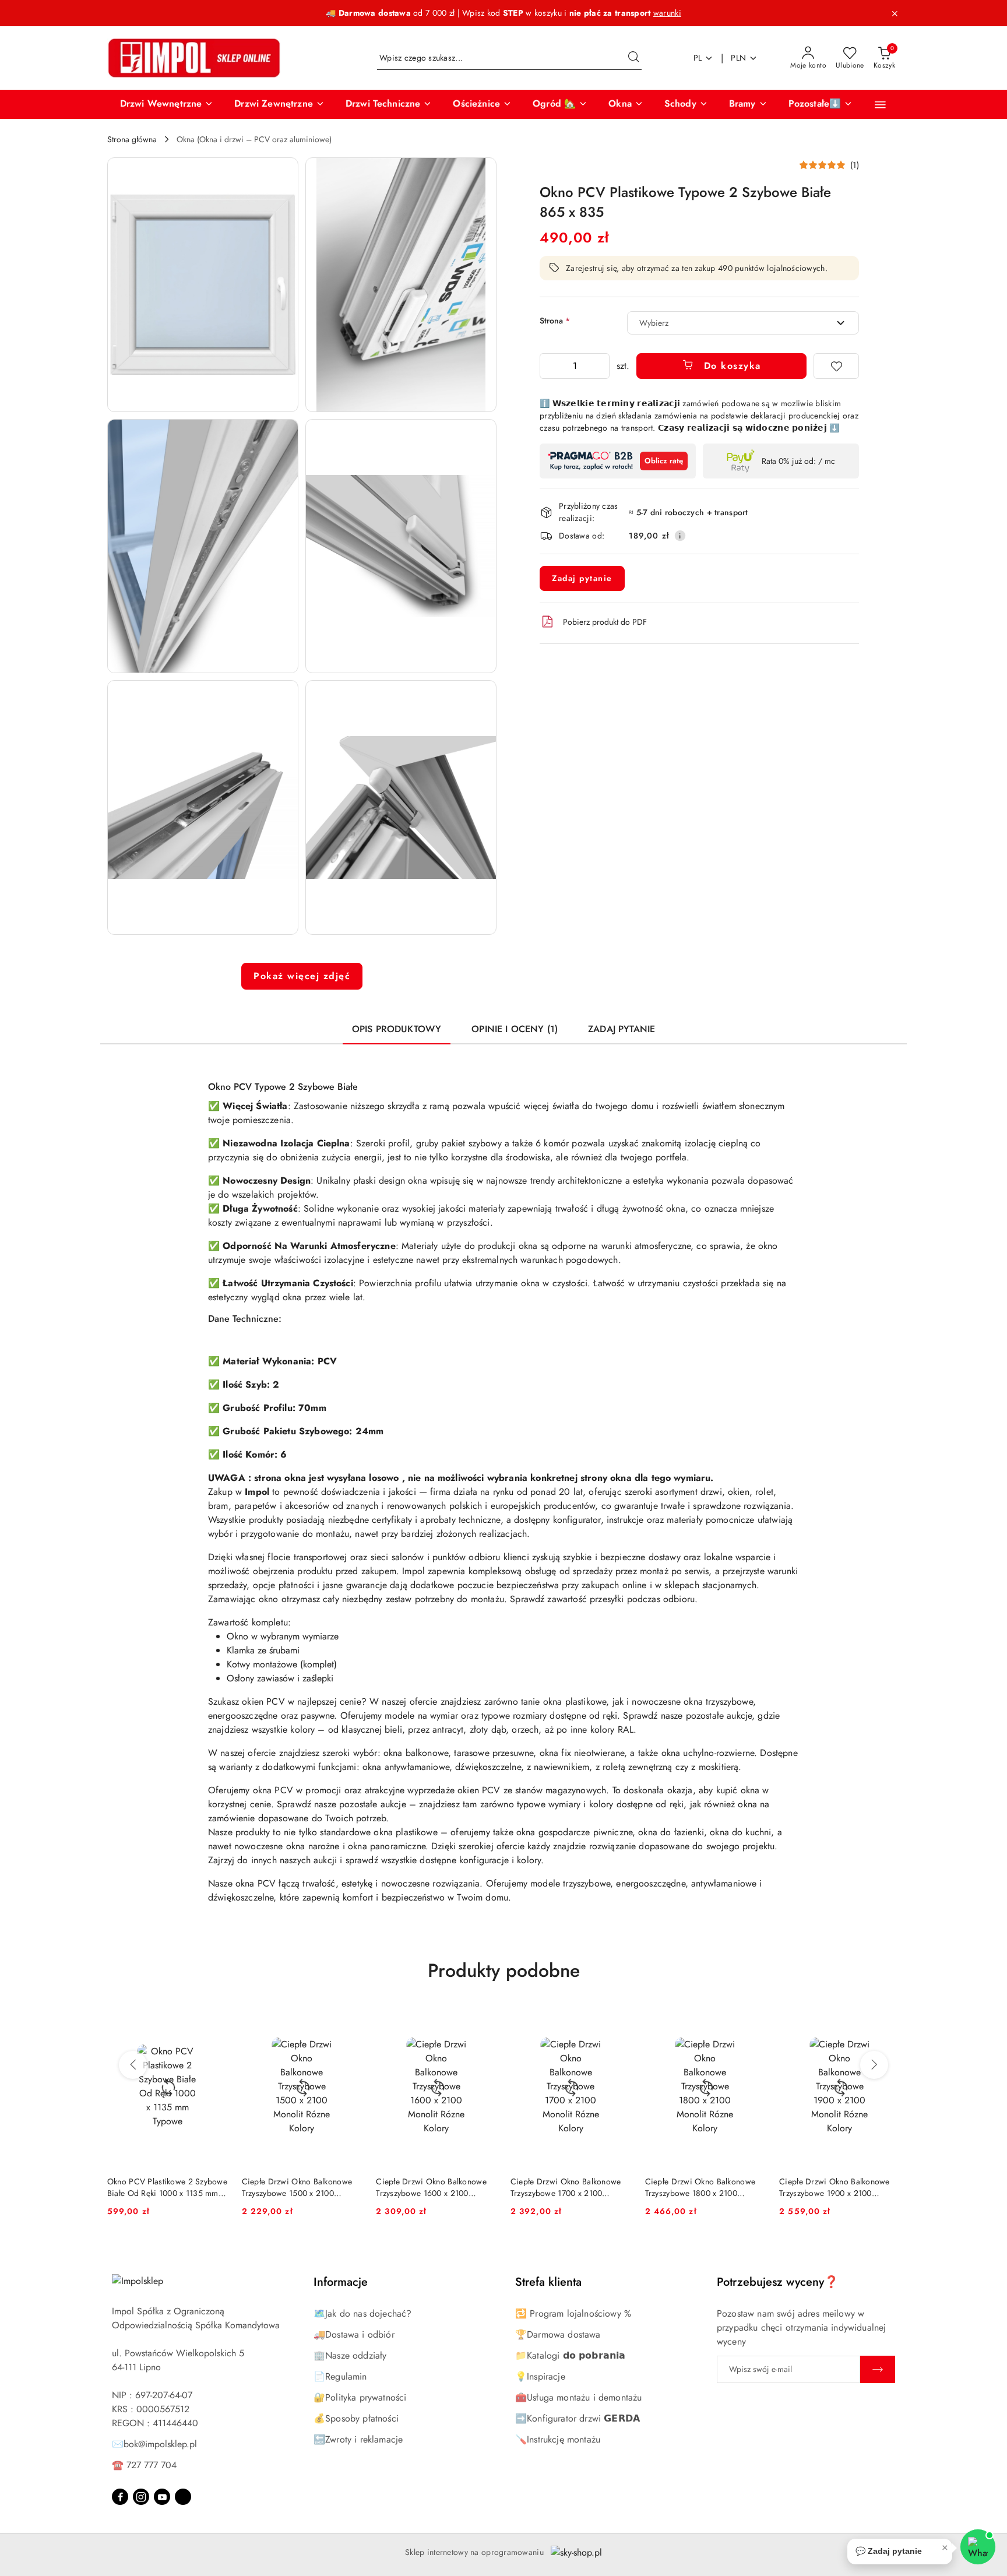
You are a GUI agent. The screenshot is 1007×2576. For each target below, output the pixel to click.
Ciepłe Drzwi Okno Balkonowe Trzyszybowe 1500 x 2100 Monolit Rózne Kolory (297, 2187)
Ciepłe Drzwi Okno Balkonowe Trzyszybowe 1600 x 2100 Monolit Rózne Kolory (431, 2187)
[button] (167, 104)
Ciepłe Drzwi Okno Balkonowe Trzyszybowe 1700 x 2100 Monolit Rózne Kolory (566, 2187)
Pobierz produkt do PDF (605, 622)
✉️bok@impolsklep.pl (154, 2444)
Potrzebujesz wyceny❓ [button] (778, 2282)
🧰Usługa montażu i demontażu (578, 2397)
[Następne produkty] (874, 2065)
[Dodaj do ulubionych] (836, 366)
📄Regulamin (340, 2376)
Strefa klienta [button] (548, 2282)
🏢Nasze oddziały (350, 2355)
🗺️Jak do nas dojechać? (362, 2313)
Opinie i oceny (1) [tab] (515, 1029)
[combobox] (743, 323)
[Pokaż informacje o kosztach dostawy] (680, 536)
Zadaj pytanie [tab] (622, 1029)
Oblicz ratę (664, 461)
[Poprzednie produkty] (133, 2065)
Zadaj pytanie (582, 578)
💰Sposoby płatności (356, 2418)
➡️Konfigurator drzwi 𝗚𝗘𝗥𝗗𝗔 (578, 2418)
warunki (667, 13)
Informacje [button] (341, 2282)
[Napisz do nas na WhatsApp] (978, 2547)
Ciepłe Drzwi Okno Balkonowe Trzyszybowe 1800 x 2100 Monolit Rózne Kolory (700, 2187)
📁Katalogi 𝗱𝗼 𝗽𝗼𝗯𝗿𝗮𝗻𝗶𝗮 (570, 2355)
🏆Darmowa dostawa (558, 2334)
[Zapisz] (878, 2369)
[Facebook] (120, 2497)
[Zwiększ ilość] (600, 366)
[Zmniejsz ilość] (549, 366)
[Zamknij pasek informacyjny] (895, 13)
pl (698, 58)
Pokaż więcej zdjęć (302, 976)
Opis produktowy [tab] (397, 1029)
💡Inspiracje (540, 2376)
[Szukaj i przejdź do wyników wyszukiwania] (633, 58)
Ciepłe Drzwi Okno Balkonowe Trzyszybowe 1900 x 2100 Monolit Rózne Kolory (835, 2187)
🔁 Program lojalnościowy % (573, 2313)
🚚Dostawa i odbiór (354, 2334)
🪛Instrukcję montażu (558, 2439)
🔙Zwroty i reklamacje (358, 2439)
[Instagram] (141, 2497)
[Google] (183, 2497)
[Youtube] (162, 2497)
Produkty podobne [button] (504, 1970)
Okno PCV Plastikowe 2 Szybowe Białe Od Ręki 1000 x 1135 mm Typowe (167, 2187)
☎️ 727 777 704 (144, 2465)
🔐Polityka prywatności (360, 2397)
